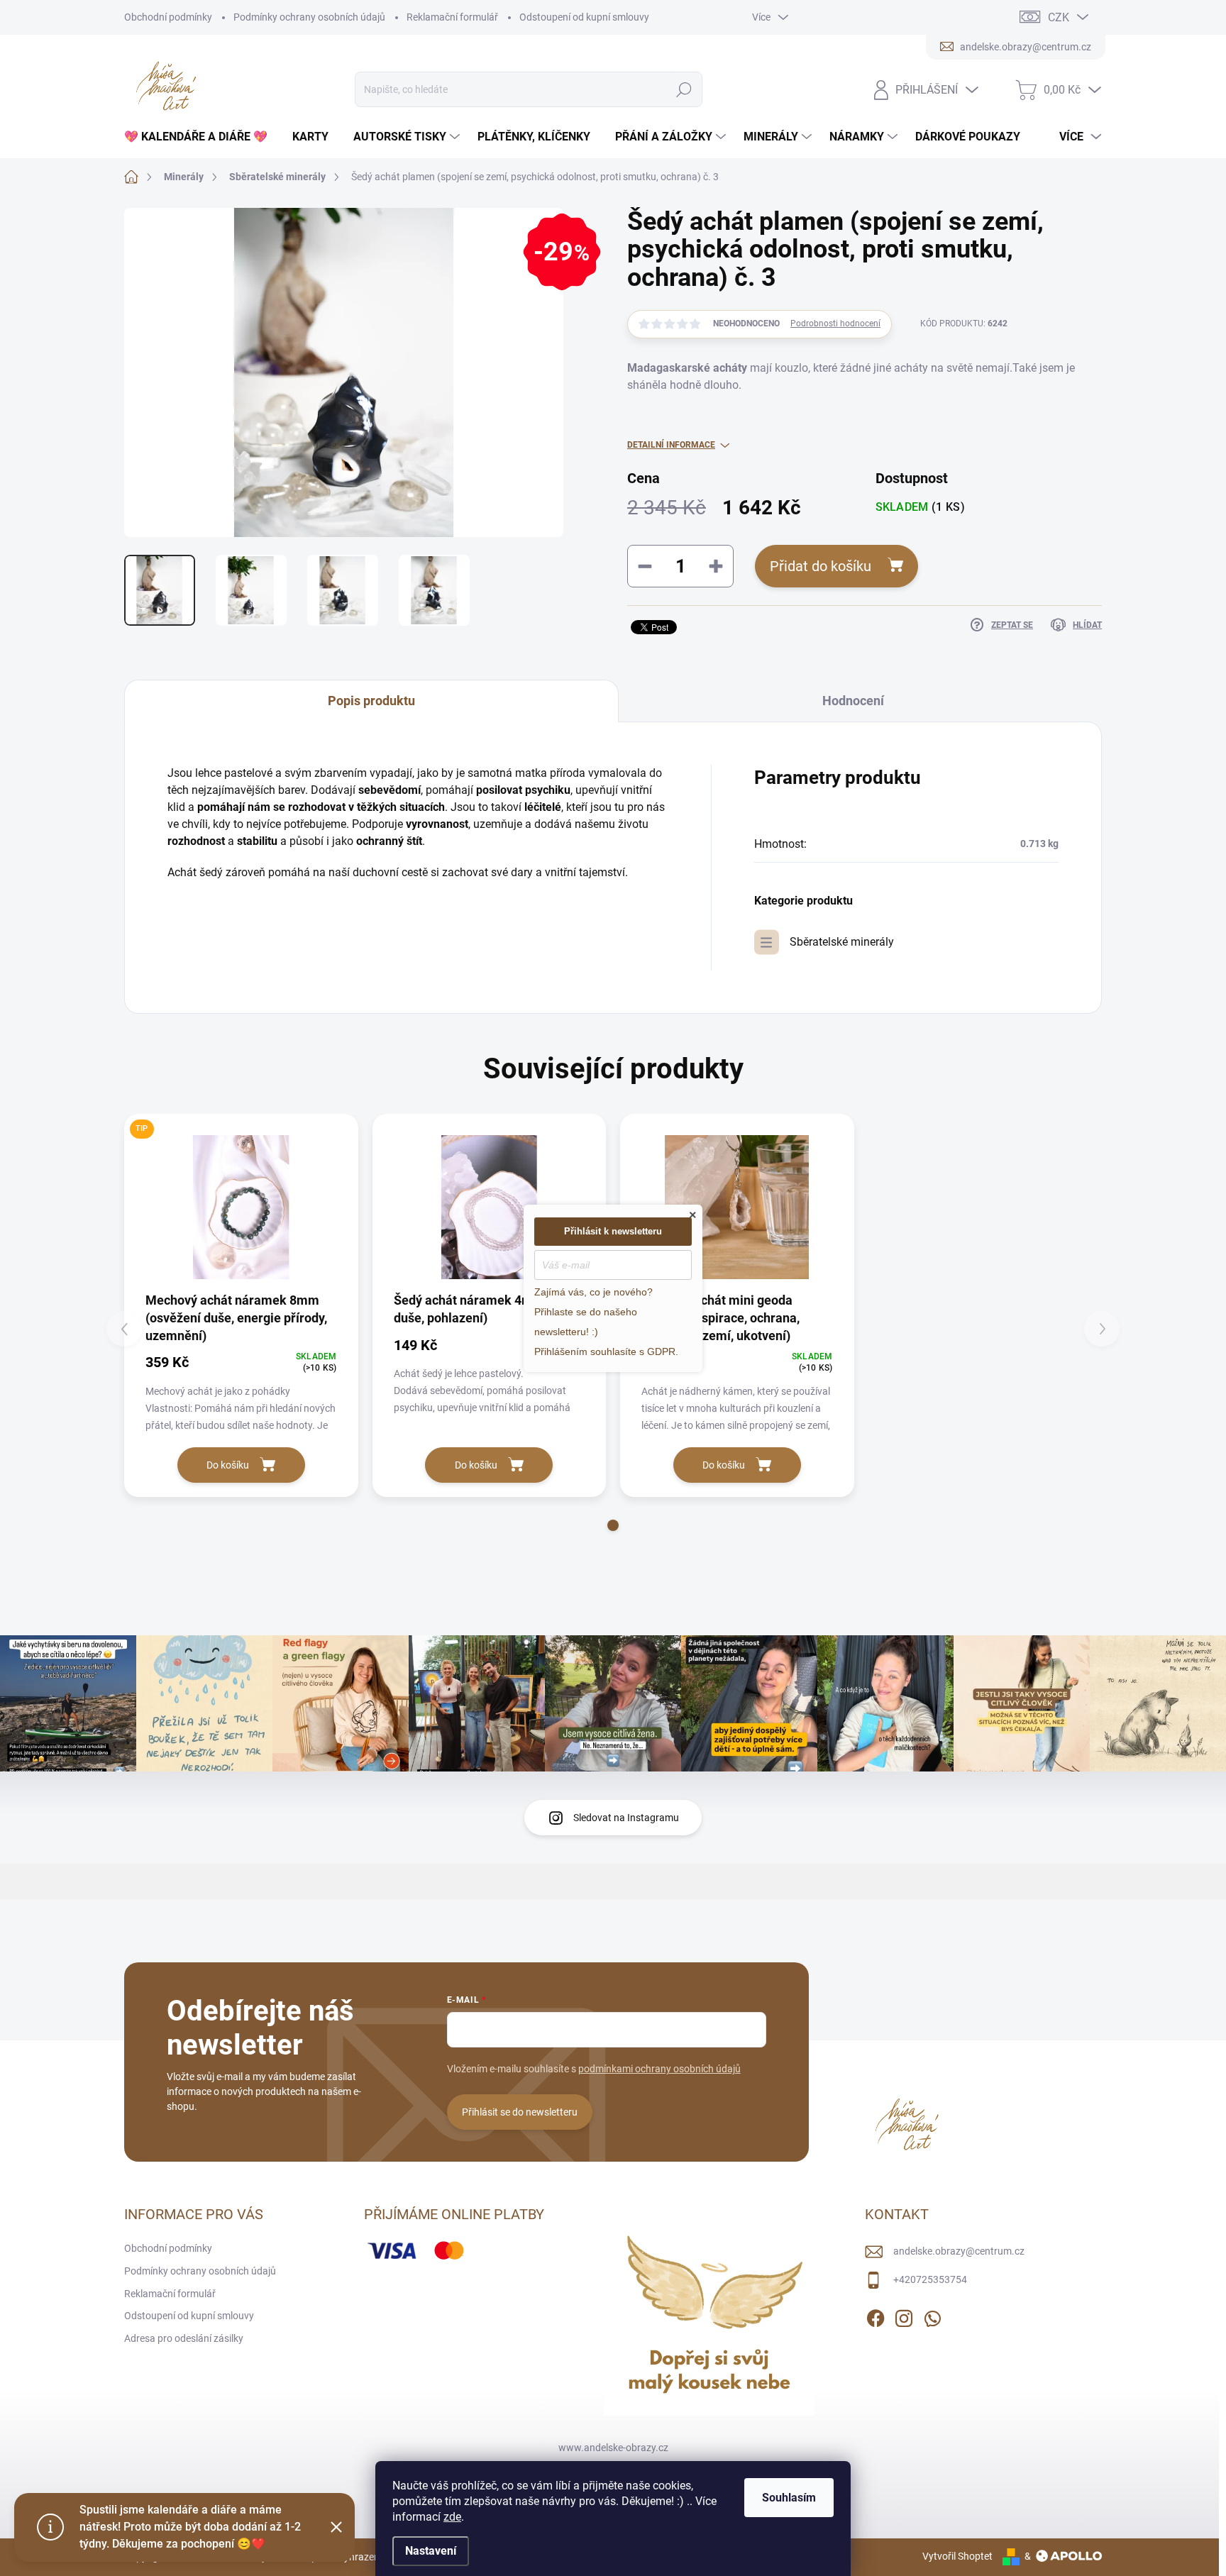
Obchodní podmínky (168, 17)
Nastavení (431, 2551)
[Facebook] (876, 2316)
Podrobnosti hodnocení (835, 324)
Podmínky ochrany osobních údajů (309, 17)
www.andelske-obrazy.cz (613, 2448)
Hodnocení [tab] (853, 701)
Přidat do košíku (821, 566)
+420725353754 (930, 2279)
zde (452, 2517)
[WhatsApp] (932, 2316)
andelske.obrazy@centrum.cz (959, 2251)
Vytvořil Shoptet (957, 2556)
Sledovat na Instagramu (626, 1818)
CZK (1059, 17)
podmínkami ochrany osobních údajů (659, 2069)
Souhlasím (789, 2498)
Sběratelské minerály (842, 942)
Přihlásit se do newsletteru (520, 2112)
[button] (613, 1525)
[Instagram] (904, 2316)
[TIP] (241, 1207)
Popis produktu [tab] (371, 701)
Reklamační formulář (452, 17)
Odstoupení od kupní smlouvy (584, 17)
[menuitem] (201, 137)
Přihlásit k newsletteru (613, 1231)
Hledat (684, 89)
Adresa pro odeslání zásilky (184, 2338)
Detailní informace (671, 445)
